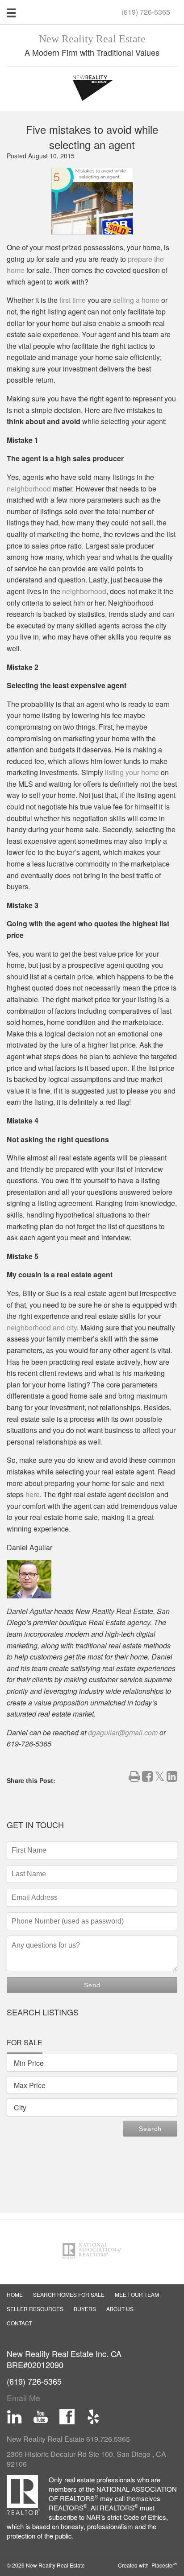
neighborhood (29, 489)
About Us (120, 2309)
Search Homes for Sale (69, 2294)
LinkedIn (14, 2417)
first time (73, 300)
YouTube (41, 2417)
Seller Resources (35, 2309)
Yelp (93, 2417)
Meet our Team (137, 2294)
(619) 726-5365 (146, 12)
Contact (19, 2323)
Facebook (67, 2417)
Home (15, 2294)
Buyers (85, 2309)
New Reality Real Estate (92, 39)
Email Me (23, 2398)
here (33, 1494)
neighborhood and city (42, 1327)
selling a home (136, 300)
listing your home (132, 772)
